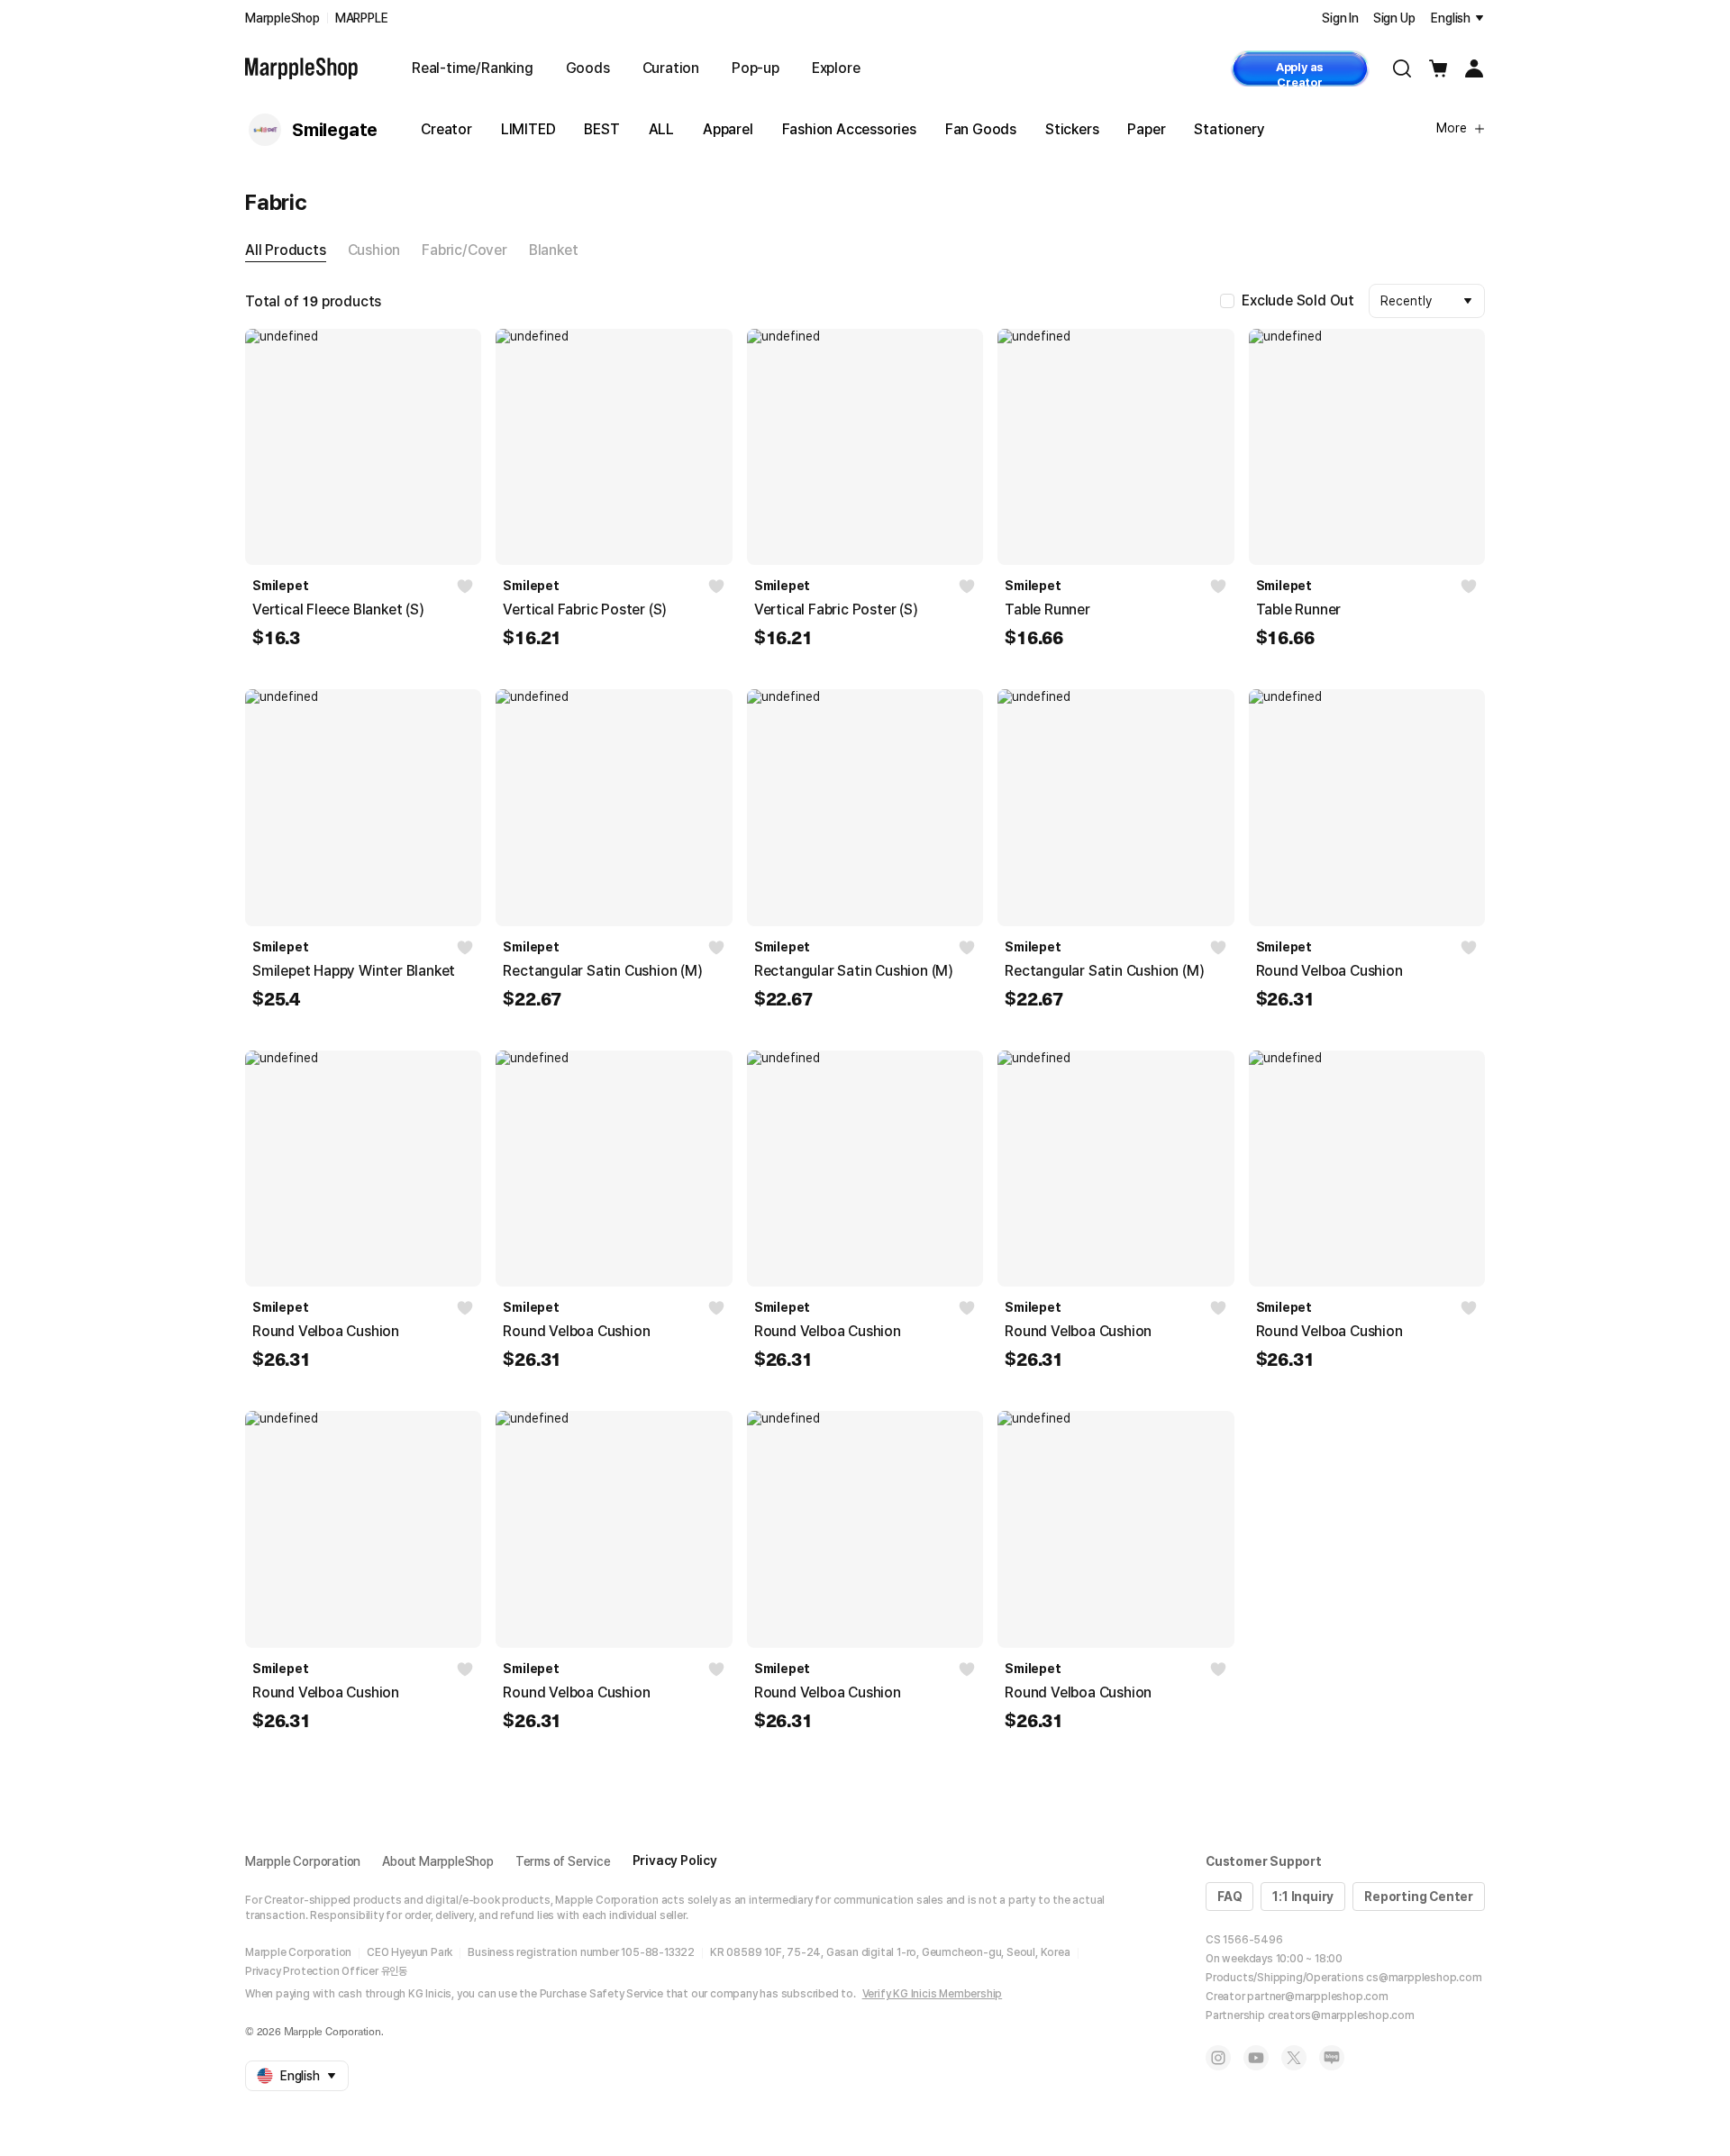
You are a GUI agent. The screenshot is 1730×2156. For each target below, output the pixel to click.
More (1452, 128)
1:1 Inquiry (1303, 1897)
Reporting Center (1419, 1897)
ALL (661, 129)
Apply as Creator (1300, 73)
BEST (601, 129)
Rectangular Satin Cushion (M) (602, 971)
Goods (588, 68)
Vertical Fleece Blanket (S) (338, 610)
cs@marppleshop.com (1424, 1978)
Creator (446, 129)
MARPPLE (362, 18)
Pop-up (756, 68)
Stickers (1072, 129)
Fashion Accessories (849, 129)
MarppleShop (282, 18)
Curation (671, 68)
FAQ (1229, 1897)
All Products (286, 250)
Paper (1146, 129)
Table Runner (1047, 610)
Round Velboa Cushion (1329, 971)
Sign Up (1394, 18)
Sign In (1340, 18)
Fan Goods (981, 129)
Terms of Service (563, 1861)
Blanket (554, 250)
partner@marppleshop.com (1317, 1997)
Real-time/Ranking (473, 68)
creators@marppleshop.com (1341, 2015)
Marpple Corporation (303, 1861)
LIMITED (528, 129)
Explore (836, 68)
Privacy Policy (675, 1860)
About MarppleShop (438, 1861)
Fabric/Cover (464, 250)
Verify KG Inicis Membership (933, 1994)
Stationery (1229, 129)
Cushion (374, 250)
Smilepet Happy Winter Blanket (354, 971)
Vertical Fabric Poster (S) (585, 610)
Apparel (728, 129)
